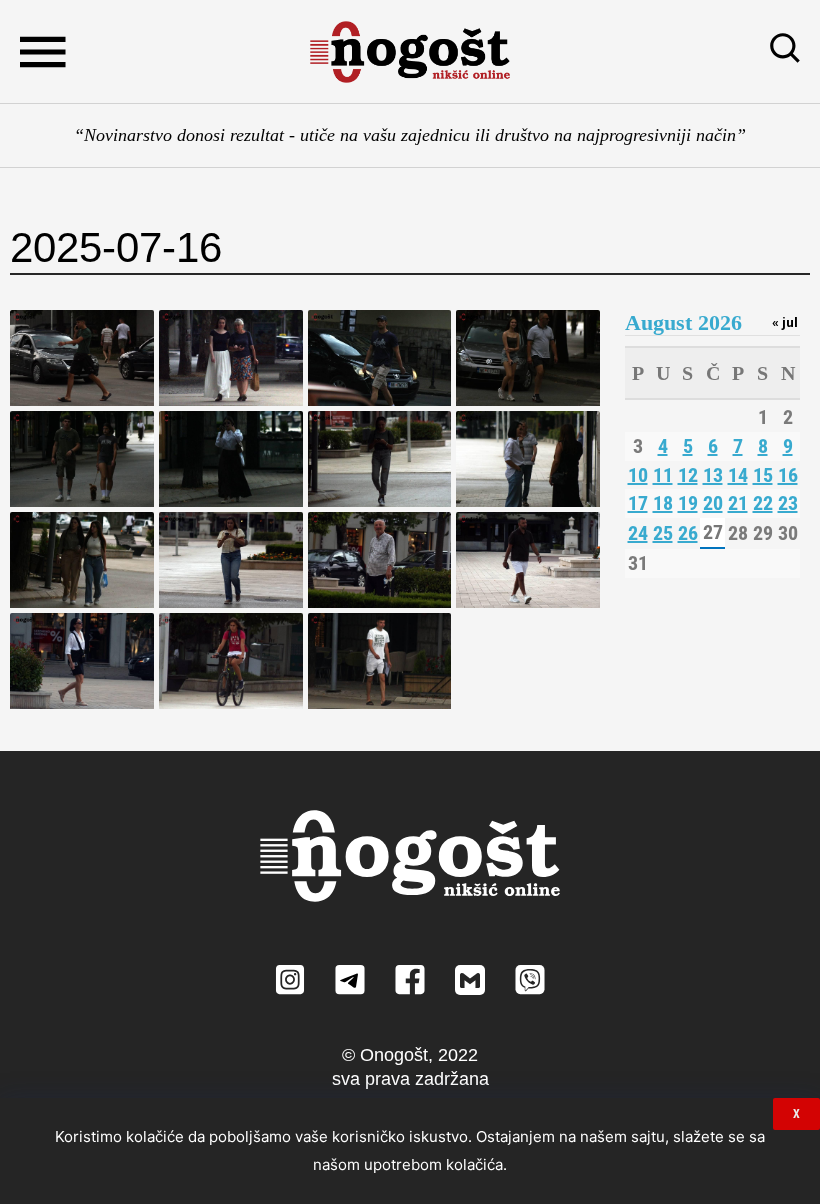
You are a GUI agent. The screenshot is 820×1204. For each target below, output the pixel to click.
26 (688, 533)
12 (688, 475)
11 (663, 475)
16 (788, 475)
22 (763, 503)
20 (713, 503)
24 (638, 533)
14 (738, 475)
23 (788, 503)
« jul (785, 322)
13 (713, 475)
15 (763, 475)
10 (638, 475)
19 (688, 503)
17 (638, 503)
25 (663, 533)
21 (738, 503)
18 (663, 503)
